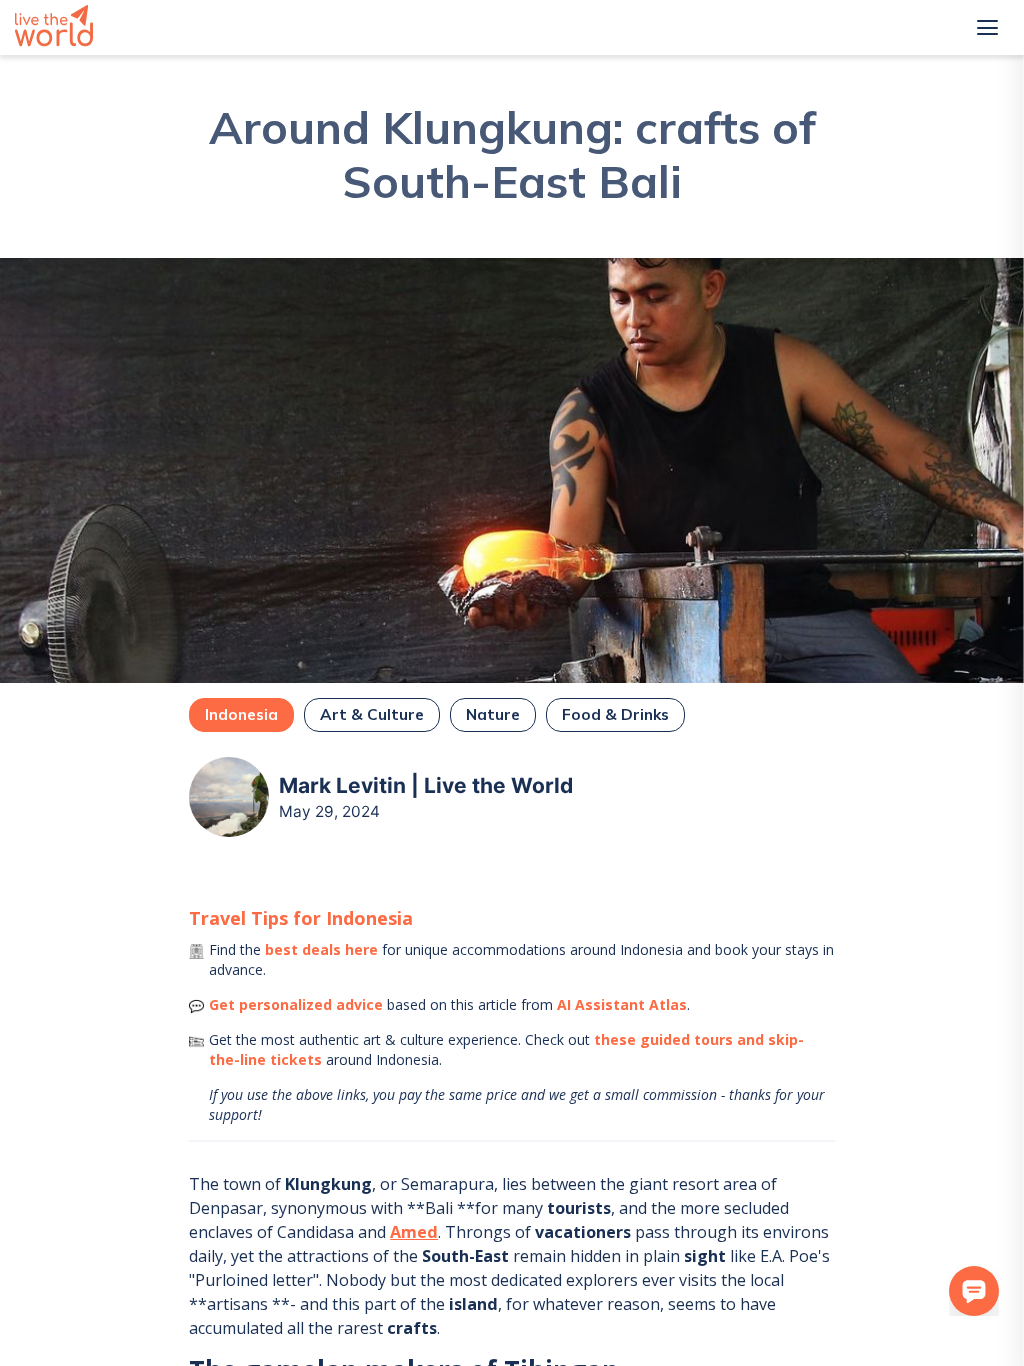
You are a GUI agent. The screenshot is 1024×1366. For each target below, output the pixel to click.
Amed (414, 1232)
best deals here (321, 949)
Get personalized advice (296, 1004)
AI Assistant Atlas (622, 1004)
